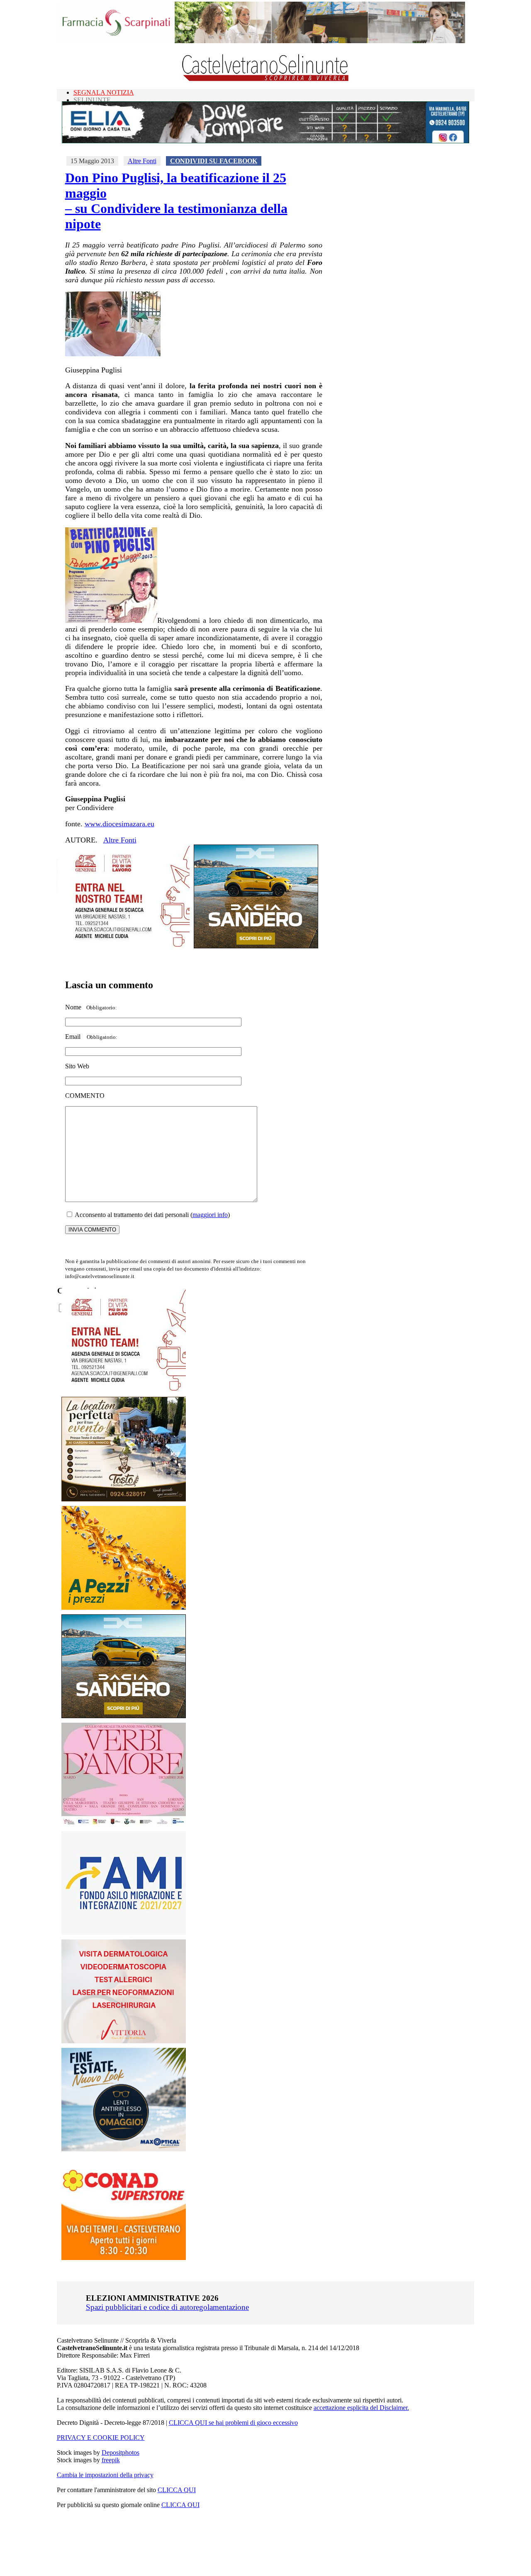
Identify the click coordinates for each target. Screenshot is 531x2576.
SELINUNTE (92, 100)
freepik (111, 2460)
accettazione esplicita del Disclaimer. (361, 2408)
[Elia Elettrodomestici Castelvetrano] (265, 141)
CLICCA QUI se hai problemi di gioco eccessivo (233, 2423)
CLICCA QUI (177, 2490)
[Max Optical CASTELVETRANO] (124, 2149)
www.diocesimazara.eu (119, 824)
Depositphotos (121, 2452)
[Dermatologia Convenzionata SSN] (124, 2041)
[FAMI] (124, 1933)
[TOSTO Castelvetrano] (124, 1499)
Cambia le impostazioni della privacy (105, 2475)
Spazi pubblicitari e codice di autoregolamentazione (167, 2307)
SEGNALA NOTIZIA (104, 92)
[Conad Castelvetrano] (124, 2258)
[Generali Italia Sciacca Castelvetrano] (127, 946)
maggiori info (210, 1215)
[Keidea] (124, 1608)
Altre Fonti (142, 161)
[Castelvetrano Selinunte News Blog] (266, 79)
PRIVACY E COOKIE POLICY (101, 2438)
